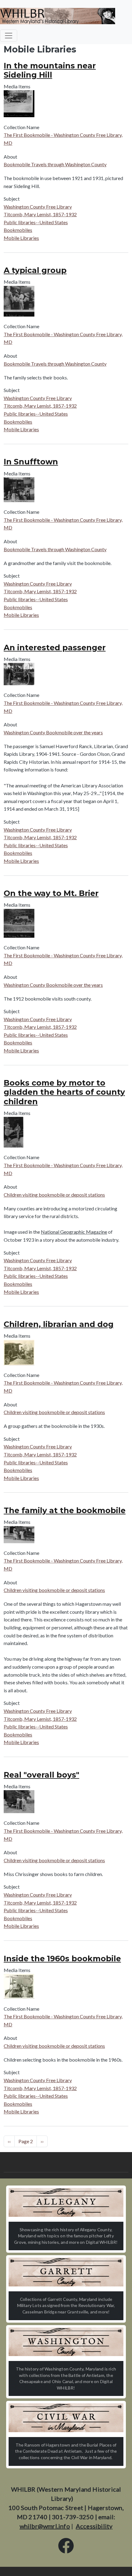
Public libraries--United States (36, 222)
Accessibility (94, 2526)
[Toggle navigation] (9, 36)
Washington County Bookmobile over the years (53, 732)
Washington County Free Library (38, 207)
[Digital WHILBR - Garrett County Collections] (66, 2272)
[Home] (58, 16)
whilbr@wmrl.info (45, 2526)
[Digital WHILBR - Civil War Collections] (66, 2418)
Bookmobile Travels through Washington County (55, 164)
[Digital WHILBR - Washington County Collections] (66, 2342)
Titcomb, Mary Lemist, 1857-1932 (40, 214)
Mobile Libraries (21, 238)
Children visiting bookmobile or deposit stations (54, 1195)
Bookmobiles (18, 230)
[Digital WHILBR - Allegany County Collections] (66, 2202)
